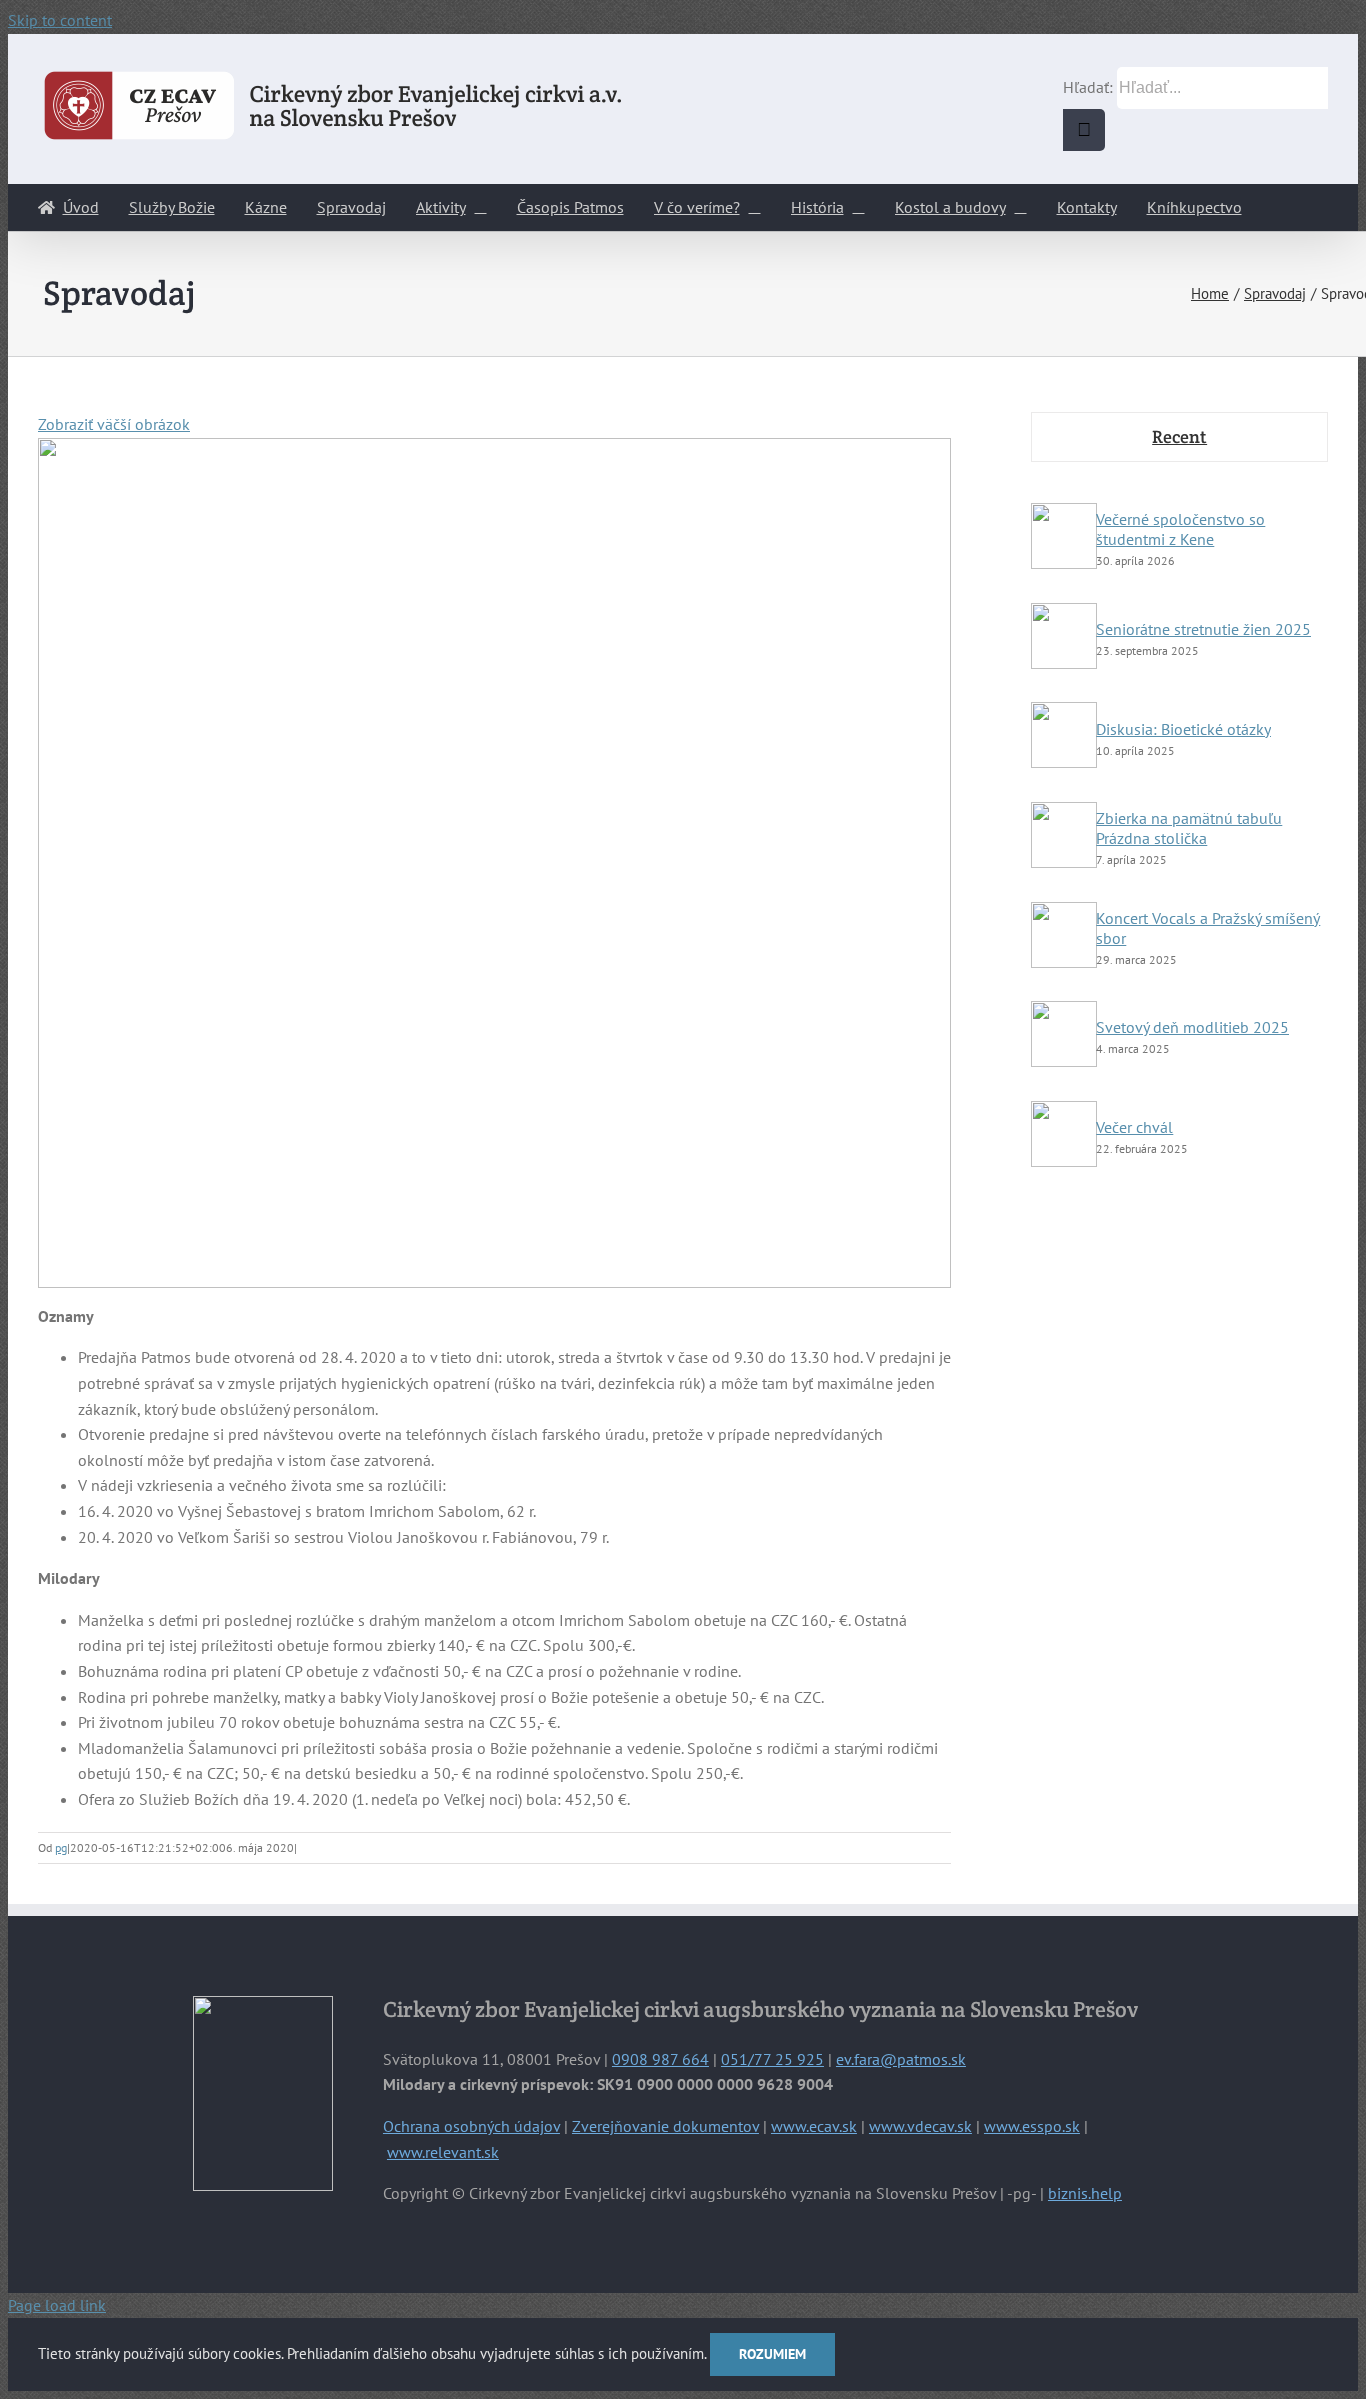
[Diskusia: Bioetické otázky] (1064, 762)
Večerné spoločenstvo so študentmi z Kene (1180, 529)
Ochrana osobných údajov (471, 2126)
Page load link (57, 2305)
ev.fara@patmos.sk (901, 2059)
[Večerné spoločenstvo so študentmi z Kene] (1064, 563)
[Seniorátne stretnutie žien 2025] (1064, 663)
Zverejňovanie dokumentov (665, 2126)
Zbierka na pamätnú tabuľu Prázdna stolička (1189, 828)
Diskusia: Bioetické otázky (1183, 729)
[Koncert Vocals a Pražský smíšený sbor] (1064, 962)
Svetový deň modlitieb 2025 (1192, 1027)
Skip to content (60, 20)
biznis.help (1085, 2193)
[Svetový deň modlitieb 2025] (1064, 1061)
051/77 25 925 (772, 2059)
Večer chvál (1134, 1127)
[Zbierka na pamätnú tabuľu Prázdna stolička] (1064, 862)
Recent (1179, 436)
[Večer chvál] (1064, 1161)
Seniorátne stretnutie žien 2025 (1203, 629)
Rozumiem (772, 2354)
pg (61, 1847)
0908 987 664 (660, 2059)
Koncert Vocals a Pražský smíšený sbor (1208, 928)
